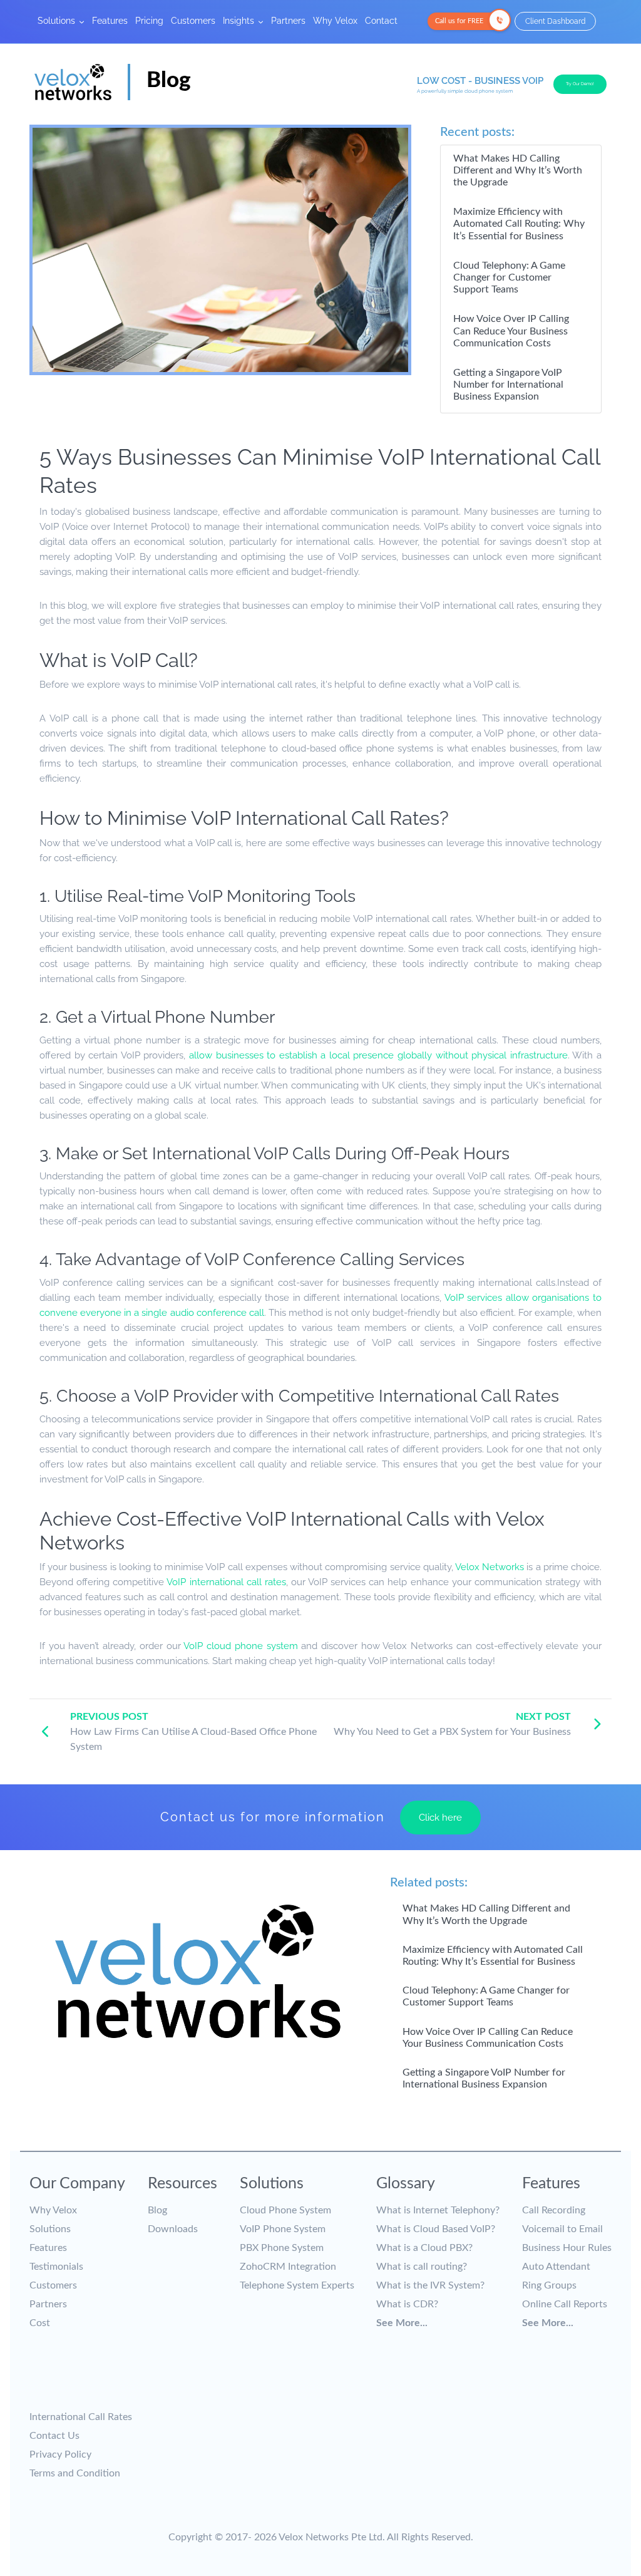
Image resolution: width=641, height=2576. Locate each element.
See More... (402, 2323)
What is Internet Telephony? (438, 2210)
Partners (288, 20)
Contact (381, 20)
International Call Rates (81, 2417)
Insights (240, 20)
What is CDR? (407, 2304)
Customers (193, 20)
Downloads (173, 2229)
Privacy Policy (60, 2454)
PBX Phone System (282, 2248)
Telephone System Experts (297, 2285)
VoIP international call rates (226, 1582)
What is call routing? (422, 2267)
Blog (157, 2210)
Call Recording (554, 2210)
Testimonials (56, 2267)
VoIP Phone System (283, 2229)
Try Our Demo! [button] (580, 84)
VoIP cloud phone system (240, 1646)
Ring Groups (549, 2285)
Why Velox (335, 20)
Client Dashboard (555, 21)
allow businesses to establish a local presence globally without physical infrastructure (378, 1055)
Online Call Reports (565, 2304)
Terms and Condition (75, 2473)
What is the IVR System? (430, 2285)
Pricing (149, 20)
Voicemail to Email (562, 2229)
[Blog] (113, 102)
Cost (40, 2323)
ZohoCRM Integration (288, 2267)
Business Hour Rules (567, 2248)
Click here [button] (440, 1818)
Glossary (406, 2184)
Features (110, 20)
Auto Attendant (556, 2267)
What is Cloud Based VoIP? (436, 2229)
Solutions (58, 20)
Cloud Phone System (285, 2210)
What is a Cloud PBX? (424, 2248)
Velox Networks (490, 1567)
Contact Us (54, 2436)
